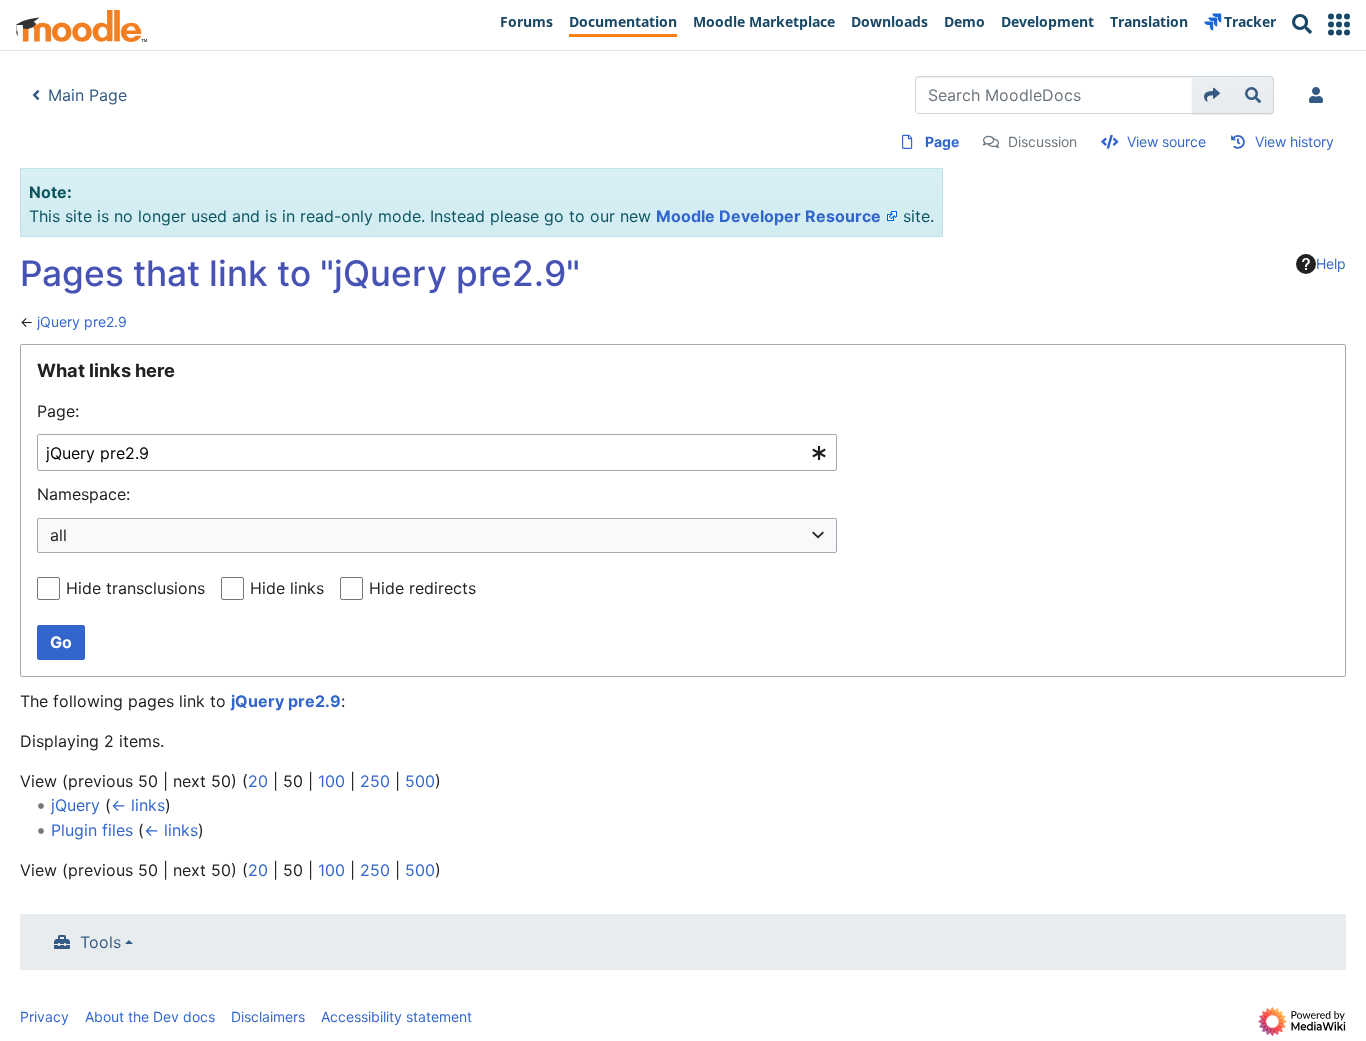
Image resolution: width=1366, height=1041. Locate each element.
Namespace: (83, 494)
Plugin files (92, 830)
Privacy (44, 1016)
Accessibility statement (396, 1016)
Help (1331, 263)
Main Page (87, 95)
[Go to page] (1212, 95)
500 (420, 781)
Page (942, 141)
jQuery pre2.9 (82, 321)
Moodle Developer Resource (768, 216)
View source (1166, 141)
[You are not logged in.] (1320, 95)
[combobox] (437, 452)
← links (138, 805)
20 (258, 781)
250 (375, 781)
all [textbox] (58, 535)
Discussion (1042, 141)
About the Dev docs (150, 1016)
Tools (100, 942)
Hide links (287, 588)
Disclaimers (268, 1016)
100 (331, 781)
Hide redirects (422, 588)
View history (1294, 141)
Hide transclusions (135, 588)
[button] (1339, 24)
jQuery (75, 805)
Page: (58, 411)
